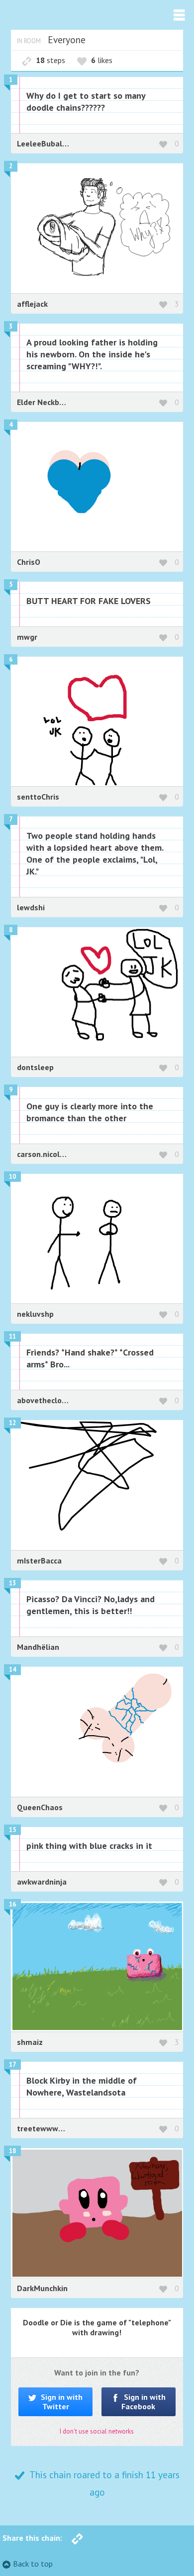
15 (12, 1830)
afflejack (32, 304)
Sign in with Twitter (61, 2402)
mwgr (27, 637)
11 (12, 1336)
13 (12, 1583)
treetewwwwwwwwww (58, 2128)
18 (12, 2151)
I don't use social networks (97, 2431)
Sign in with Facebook (144, 2402)
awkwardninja (42, 1882)
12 (12, 1423)
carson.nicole (42, 1154)
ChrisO (29, 562)
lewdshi (31, 907)
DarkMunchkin (42, 2288)
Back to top (33, 2564)
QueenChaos (40, 1807)
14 (12, 1669)
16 (12, 1904)
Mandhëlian (38, 1647)
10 (12, 1177)
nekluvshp (35, 1314)
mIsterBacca (39, 1560)
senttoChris (38, 797)
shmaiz (30, 2042)
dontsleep (35, 1067)
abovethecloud (44, 1400)
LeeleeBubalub (44, 143)
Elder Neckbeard (47, 402)
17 (12, 2065)
